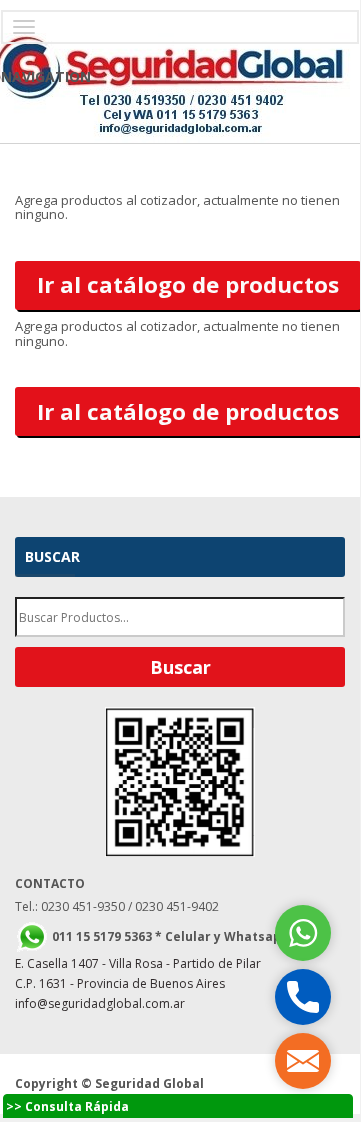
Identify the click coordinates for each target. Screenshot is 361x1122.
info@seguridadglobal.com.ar (100, 1003)
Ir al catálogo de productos (188, 284)
